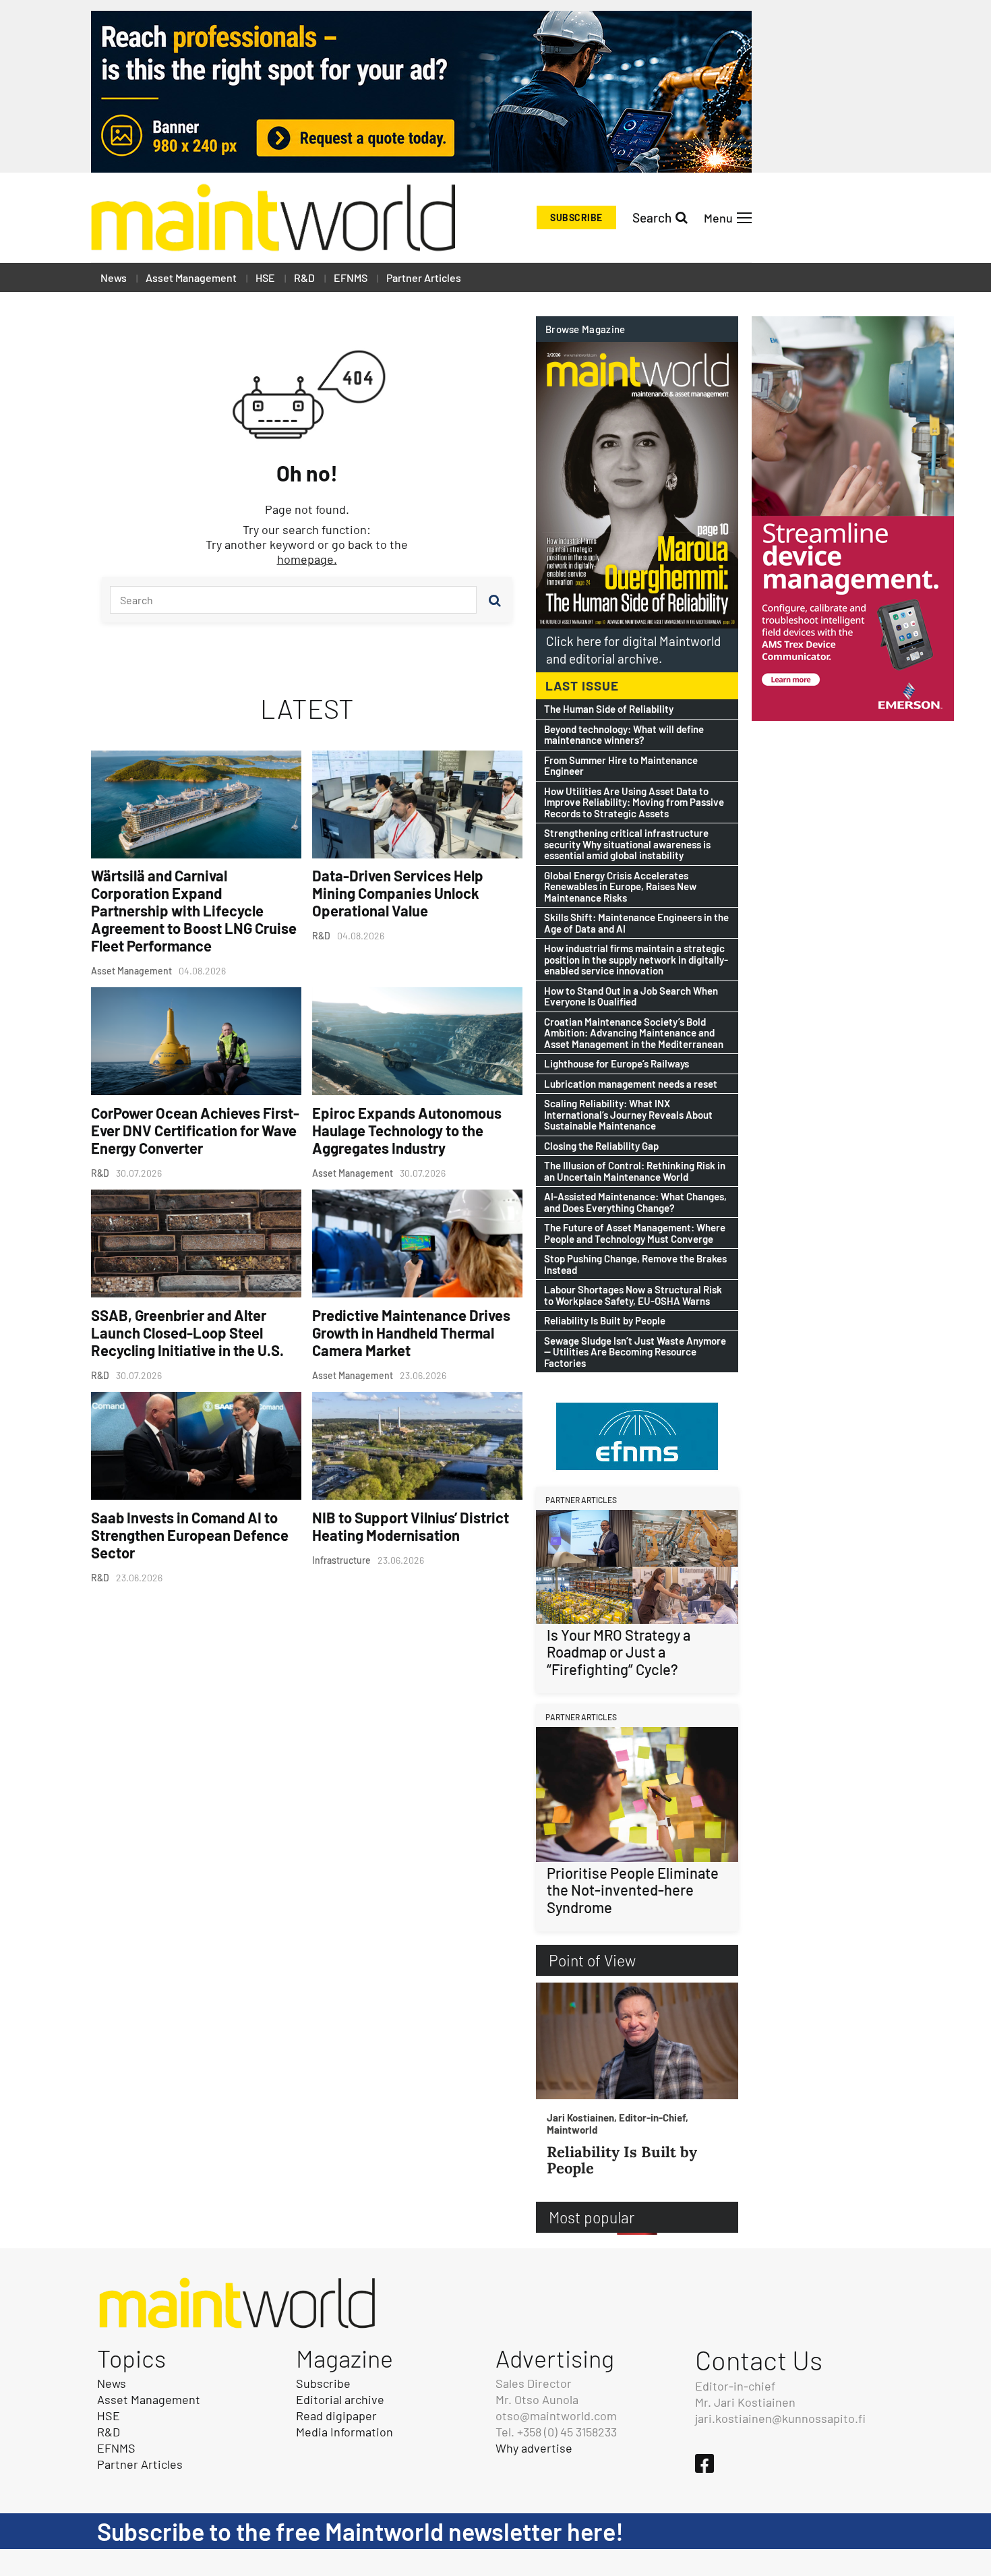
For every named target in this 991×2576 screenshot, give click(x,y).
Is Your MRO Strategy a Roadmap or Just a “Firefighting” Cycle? (619, 1652)
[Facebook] (704, 2463)
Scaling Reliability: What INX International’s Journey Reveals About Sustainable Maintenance (628, 1115)
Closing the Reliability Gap (601, 1146)
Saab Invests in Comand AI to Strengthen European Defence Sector (190, 1535)
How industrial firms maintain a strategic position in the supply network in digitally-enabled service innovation (636, 960)
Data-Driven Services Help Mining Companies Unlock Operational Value (398, 893)
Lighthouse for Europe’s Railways (617, 1064)
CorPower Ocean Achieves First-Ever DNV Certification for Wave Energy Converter (195, 1130)
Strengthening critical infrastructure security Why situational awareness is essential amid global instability (627, 844)
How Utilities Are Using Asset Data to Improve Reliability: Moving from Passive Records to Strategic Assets (634, 802)
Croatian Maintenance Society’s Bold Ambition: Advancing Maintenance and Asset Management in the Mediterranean (634, 1033)
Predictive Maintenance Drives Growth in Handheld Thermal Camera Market (411, 1333)
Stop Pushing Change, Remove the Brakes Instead (635, 1264)
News (114, 277)
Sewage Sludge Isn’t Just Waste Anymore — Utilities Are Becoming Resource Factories (635, 1352)
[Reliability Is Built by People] (637, 2041)
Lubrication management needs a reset (631, 1084)
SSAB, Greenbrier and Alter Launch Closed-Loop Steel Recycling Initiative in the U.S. (187, 1333)
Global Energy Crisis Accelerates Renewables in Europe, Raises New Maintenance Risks (620, 887)
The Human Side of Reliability (609, 709)
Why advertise (534, 2448)
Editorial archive (340, 2399)
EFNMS (351, 277)
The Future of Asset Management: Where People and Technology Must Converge (635, 1233)
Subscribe (576, 217)
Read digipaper (336, 2416)
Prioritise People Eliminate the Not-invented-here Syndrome (633, 1890)
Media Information (344, 2432)
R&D (304, 277)
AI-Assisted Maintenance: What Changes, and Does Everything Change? (635, 1202)
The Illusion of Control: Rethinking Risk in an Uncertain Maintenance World (635, 1171)
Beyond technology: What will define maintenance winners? (624, 735)
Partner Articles (424, 277)
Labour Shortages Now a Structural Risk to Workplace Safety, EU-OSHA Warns (633, 1295)
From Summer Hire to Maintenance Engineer (621, 766)
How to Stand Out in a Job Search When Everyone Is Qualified (631, 996)
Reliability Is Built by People (605, 1321)
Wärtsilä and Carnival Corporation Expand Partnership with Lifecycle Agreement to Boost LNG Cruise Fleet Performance (194, 910)
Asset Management (191, 277)
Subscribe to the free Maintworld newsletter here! (360, 2531)
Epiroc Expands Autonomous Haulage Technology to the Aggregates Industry (407, 1130)
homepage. (307, 559)
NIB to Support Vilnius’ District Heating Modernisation (411, 1526)
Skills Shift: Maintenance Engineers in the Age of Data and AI (636, 923)
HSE (265, 277)
